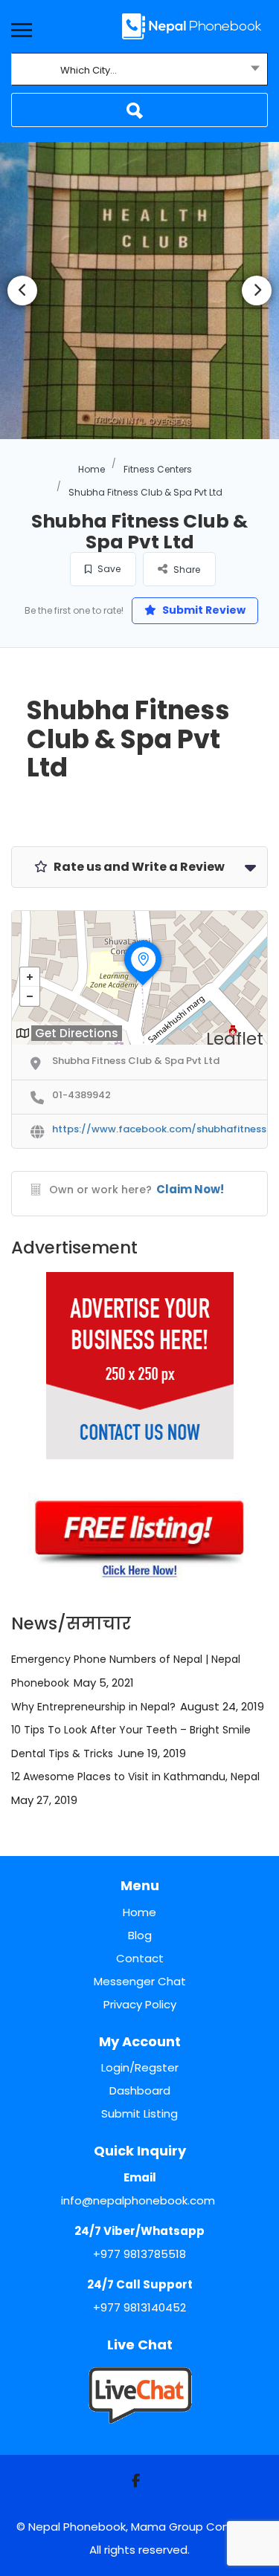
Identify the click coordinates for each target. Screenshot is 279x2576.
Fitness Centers (158, 469)
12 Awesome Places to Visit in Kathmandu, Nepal (135, 1777)
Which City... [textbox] (89, 70)
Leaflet (235, 1039)
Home (92, 469)
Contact (140, 1958)
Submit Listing (139, 2113)
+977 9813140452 (139, 2307)
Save (108, 569)
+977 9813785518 (139, 2254)
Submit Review (203, 610)
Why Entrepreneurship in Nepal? (93, 1707)
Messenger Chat (140, 1981)
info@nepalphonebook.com (138, 2200)
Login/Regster (140, 2067)
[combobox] (139, 71)
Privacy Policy (140, 2004)
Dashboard (140, 2090)
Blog (140, 1935)
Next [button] (257, 291)
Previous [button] (22, 291)
